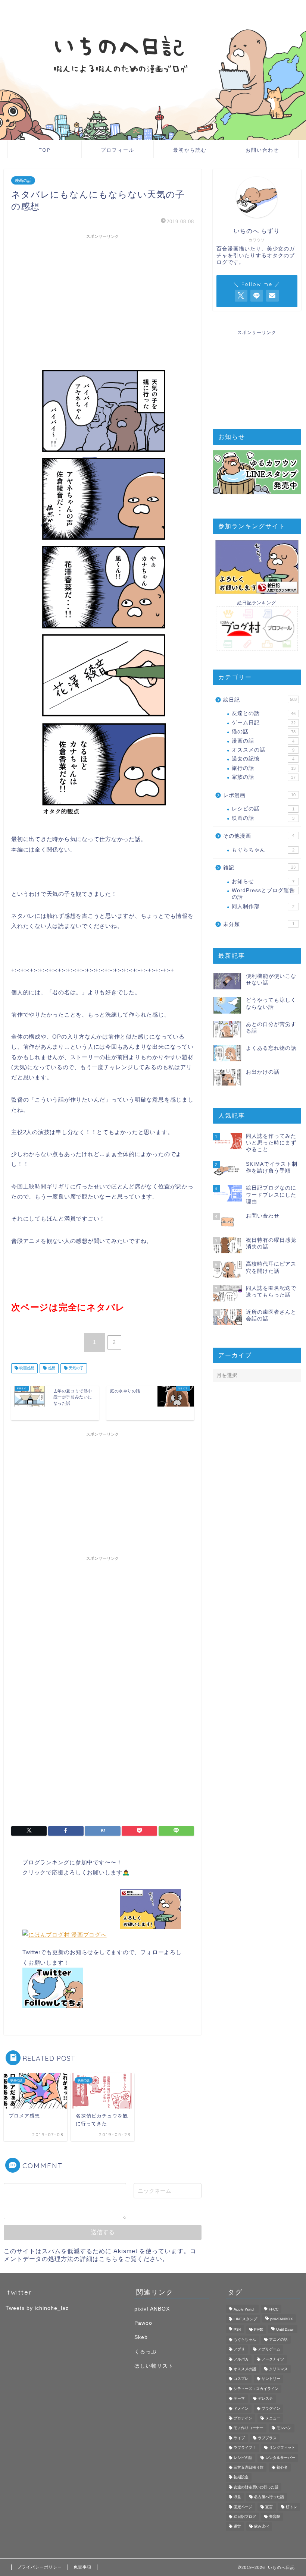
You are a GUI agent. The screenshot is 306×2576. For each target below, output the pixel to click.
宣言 (269, 2507)
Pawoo (143, 2323)
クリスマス (278, 2369)
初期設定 (241, 2477)
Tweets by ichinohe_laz (37, 2308)
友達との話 (264, 713)
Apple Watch (245, 2309)
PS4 (237, 2330)
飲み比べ (262, 2527)
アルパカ (241, 2359)
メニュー (273, 2418)
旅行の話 (264, 768)
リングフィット (282, 2448)
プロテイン (243, 2418)
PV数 (259, 2330)
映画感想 (26, 1368)
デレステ (265, 2399)
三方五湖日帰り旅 (249, 2467)
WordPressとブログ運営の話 (263, 894)
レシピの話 (263, 809)
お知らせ (263, 881)
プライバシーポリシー (40, 2567)
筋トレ (291, 2507)
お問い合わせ (262, 150)
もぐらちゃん (263, 850)
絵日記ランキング (257, 603)
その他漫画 (259, 836)
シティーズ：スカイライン (256, 2389)
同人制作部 (263, 906)
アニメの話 (278, 2339)
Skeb (141, 2337)
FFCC (274, 2309)
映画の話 (23, 180)
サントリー (271, 2379)
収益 (237, 2497)
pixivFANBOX (152, 2309)
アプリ (239, 2350)
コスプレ (241, 2379)
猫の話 (264, 732)
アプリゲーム (269, 2350)
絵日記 (260, 700)
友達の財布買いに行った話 (256, 2487)
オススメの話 (263, 750)
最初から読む (190, 150)
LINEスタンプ (245, 2319)
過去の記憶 (263, 759)
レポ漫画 (259, 795)
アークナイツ (273, 2359)
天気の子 (76, 1368)
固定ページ (243, 2507)
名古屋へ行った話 (269, 2497)
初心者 (282, 2467)
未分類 (259, 924)
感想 (51, 1368)
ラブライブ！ (245, 2448)
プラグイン (271, 2408)
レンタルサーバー (280, 2458)
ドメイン (241, 2408)
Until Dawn (285, 2330)
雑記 (259, 868)
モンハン (284, 2428)
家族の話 (264, 777)
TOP (45, 150)
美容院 (275, 2517)
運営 (237, 2527)
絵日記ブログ (245, 2517)
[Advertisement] (103, 295)
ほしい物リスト (154, 2366)
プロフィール (118, 150)
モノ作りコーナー (249, 2428)
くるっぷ (146, 2352)
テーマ (239, 2399)
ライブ (239, 2438)
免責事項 (82, 2567)
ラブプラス (267, 2438)
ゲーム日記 (264, 723)
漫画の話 (263, 741)
